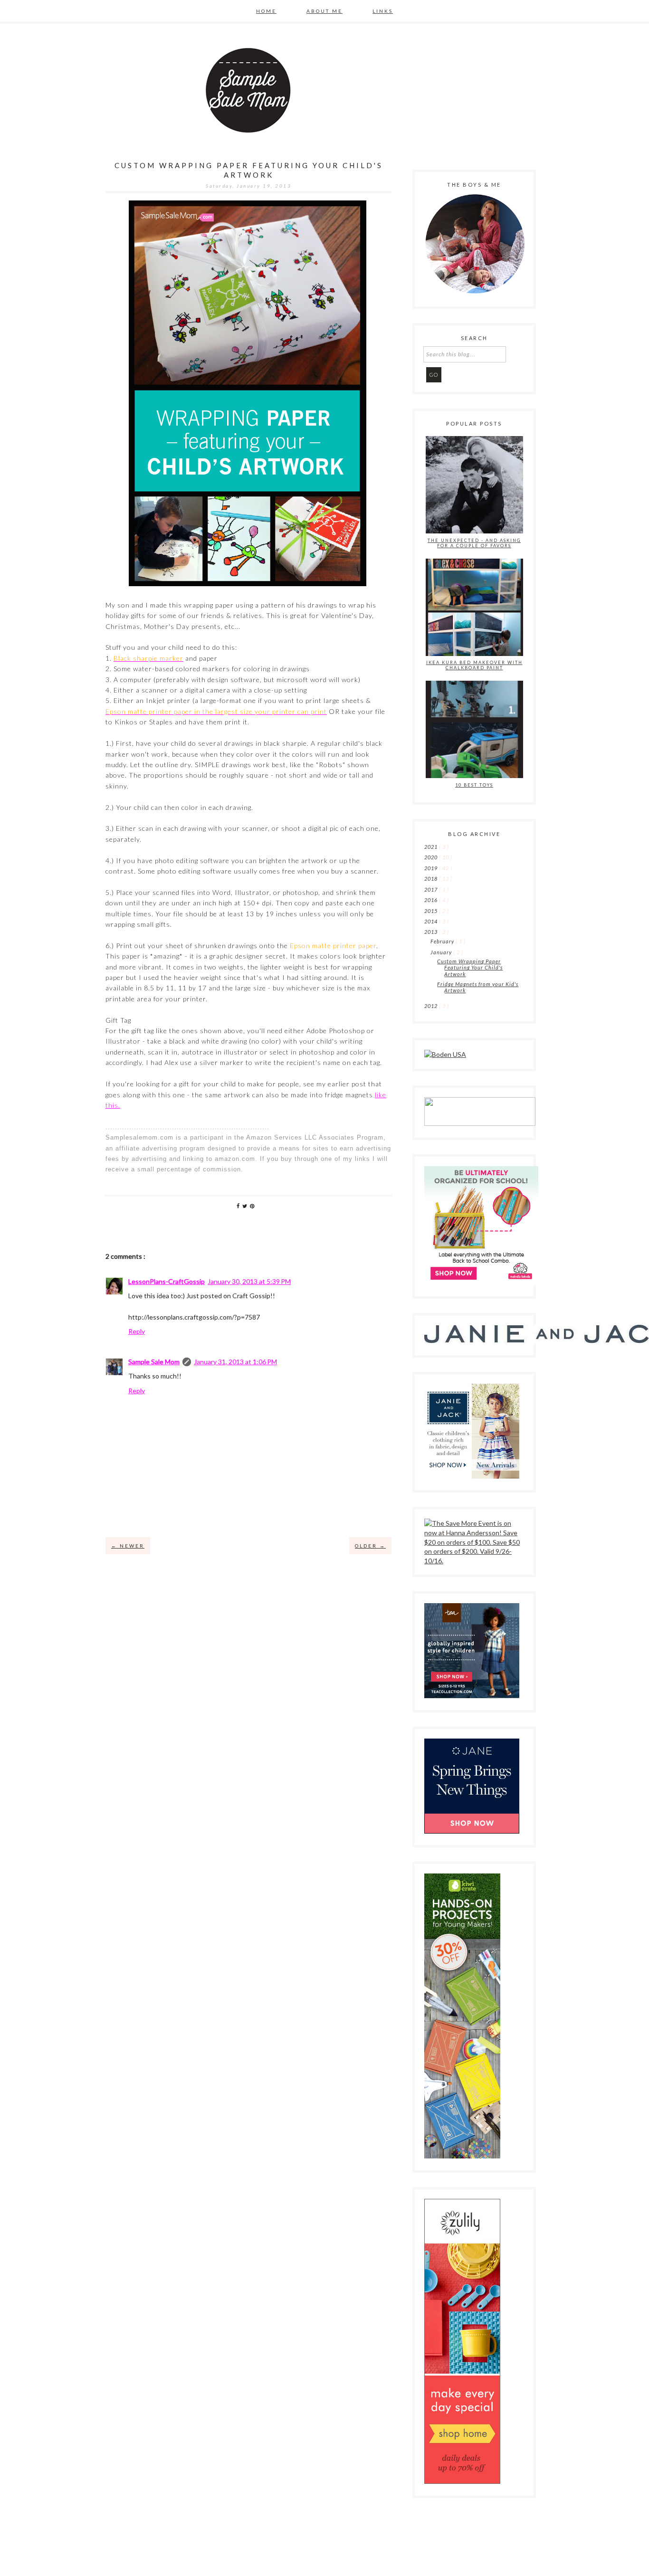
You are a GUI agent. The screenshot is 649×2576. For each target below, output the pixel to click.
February (443, 941)
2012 (432, 1006)
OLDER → (370, 1546)
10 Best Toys (474, 785)
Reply (137, 1331)
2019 (432, 868)
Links (383, 11)
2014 (432, 921)
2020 (432, 857)
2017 (432, 889)
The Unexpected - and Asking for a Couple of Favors (474, 543)
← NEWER (128, 1546)
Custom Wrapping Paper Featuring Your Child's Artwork (470, 967)
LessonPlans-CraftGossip (167, 1281)
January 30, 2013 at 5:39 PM (249, 1281)
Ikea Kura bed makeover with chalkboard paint (474, 665)
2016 (432, 900)
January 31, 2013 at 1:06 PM (235, 1362)
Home (266, 11)
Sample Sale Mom (154, 1362)
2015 (432, 911)
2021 (432, 847)
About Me (324, 11)
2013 (432, 932)
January (442, 952)
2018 (432, 879)
